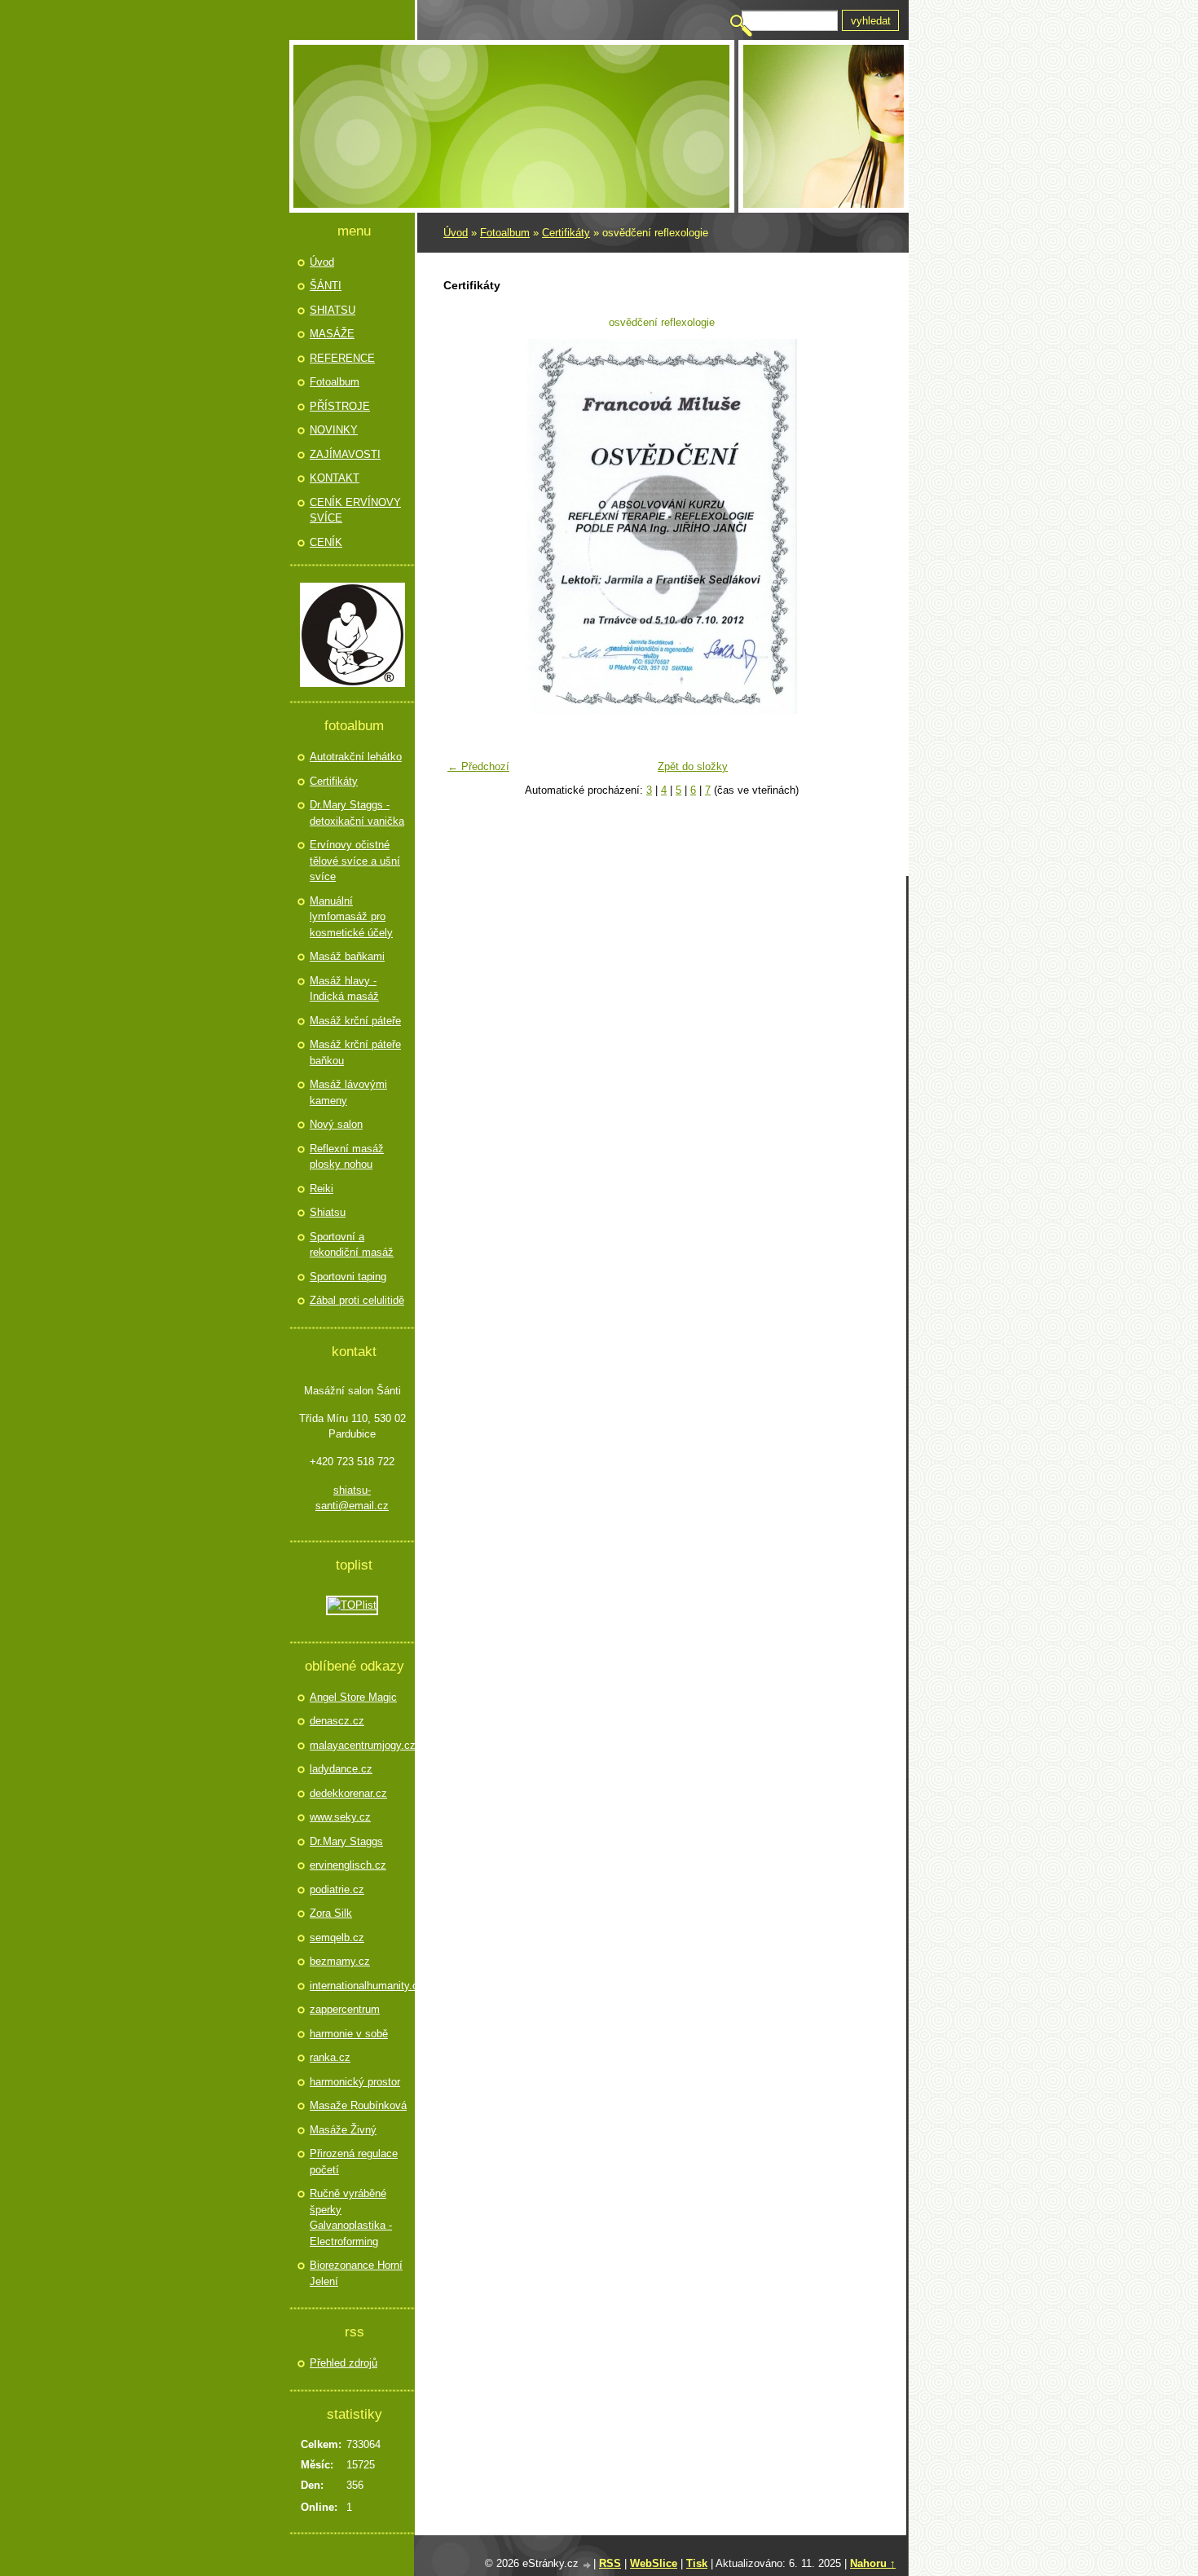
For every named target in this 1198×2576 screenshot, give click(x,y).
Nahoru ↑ (873, 2563)
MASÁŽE (332, 334)
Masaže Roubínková (358, 2105)
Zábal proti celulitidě (357, 1300)
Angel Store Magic (353, 1697)
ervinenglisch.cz (348, 1865)
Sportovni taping (348, 1277)
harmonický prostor (355, 2082)
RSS (610, 2563)
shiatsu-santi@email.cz (352, 1498)
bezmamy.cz (340, 1961)
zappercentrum (345, 2009)
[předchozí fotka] (466, 526)
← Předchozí (478, 766)
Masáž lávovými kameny (348, 1092)
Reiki (322, 1189)
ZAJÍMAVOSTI (345, 454)
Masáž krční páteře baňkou (355, 1052)
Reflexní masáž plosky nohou (347, 1157)
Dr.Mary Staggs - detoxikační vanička (357, 813)
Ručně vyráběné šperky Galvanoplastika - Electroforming (351, 2217)
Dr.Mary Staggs (346, 1841)
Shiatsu (328, 1212)
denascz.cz (337, 1721)
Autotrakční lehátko (356, 757)
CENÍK (326, 542)
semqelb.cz (337, 1938)
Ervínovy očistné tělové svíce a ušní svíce (355, 861)
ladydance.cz (341, 1769)
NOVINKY (334, 430)
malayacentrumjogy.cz (360, 1745)
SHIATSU (333, 310)
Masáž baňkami (347, 956)
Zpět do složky (693, 766)
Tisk (697, 2563)
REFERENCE (342, 358)
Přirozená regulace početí (354, 2162)
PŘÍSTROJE (340, 406)
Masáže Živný (343, 2130)
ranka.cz (330, 2057)
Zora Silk (331, 1913)
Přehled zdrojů (344, 2363)
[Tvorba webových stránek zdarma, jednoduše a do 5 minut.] (588, 2565)
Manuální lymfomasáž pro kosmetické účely (351, 917)
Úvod (456, 233)
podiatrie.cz (337, 1889)
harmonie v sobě (349, 2034)
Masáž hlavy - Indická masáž (344, 989)
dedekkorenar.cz (348, 1793)
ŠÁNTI (326, 286)
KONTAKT (335, 478)
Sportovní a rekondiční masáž (352, 1245)
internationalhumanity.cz (360, 1986)
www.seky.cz (340, 1817)
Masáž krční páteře (355, 1021)
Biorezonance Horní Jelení (356, 2273)
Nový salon (336, 1124)
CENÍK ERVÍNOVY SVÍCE (355, 511)
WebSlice (654, 2563)
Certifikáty (566, 233)
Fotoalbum (505, 233)
